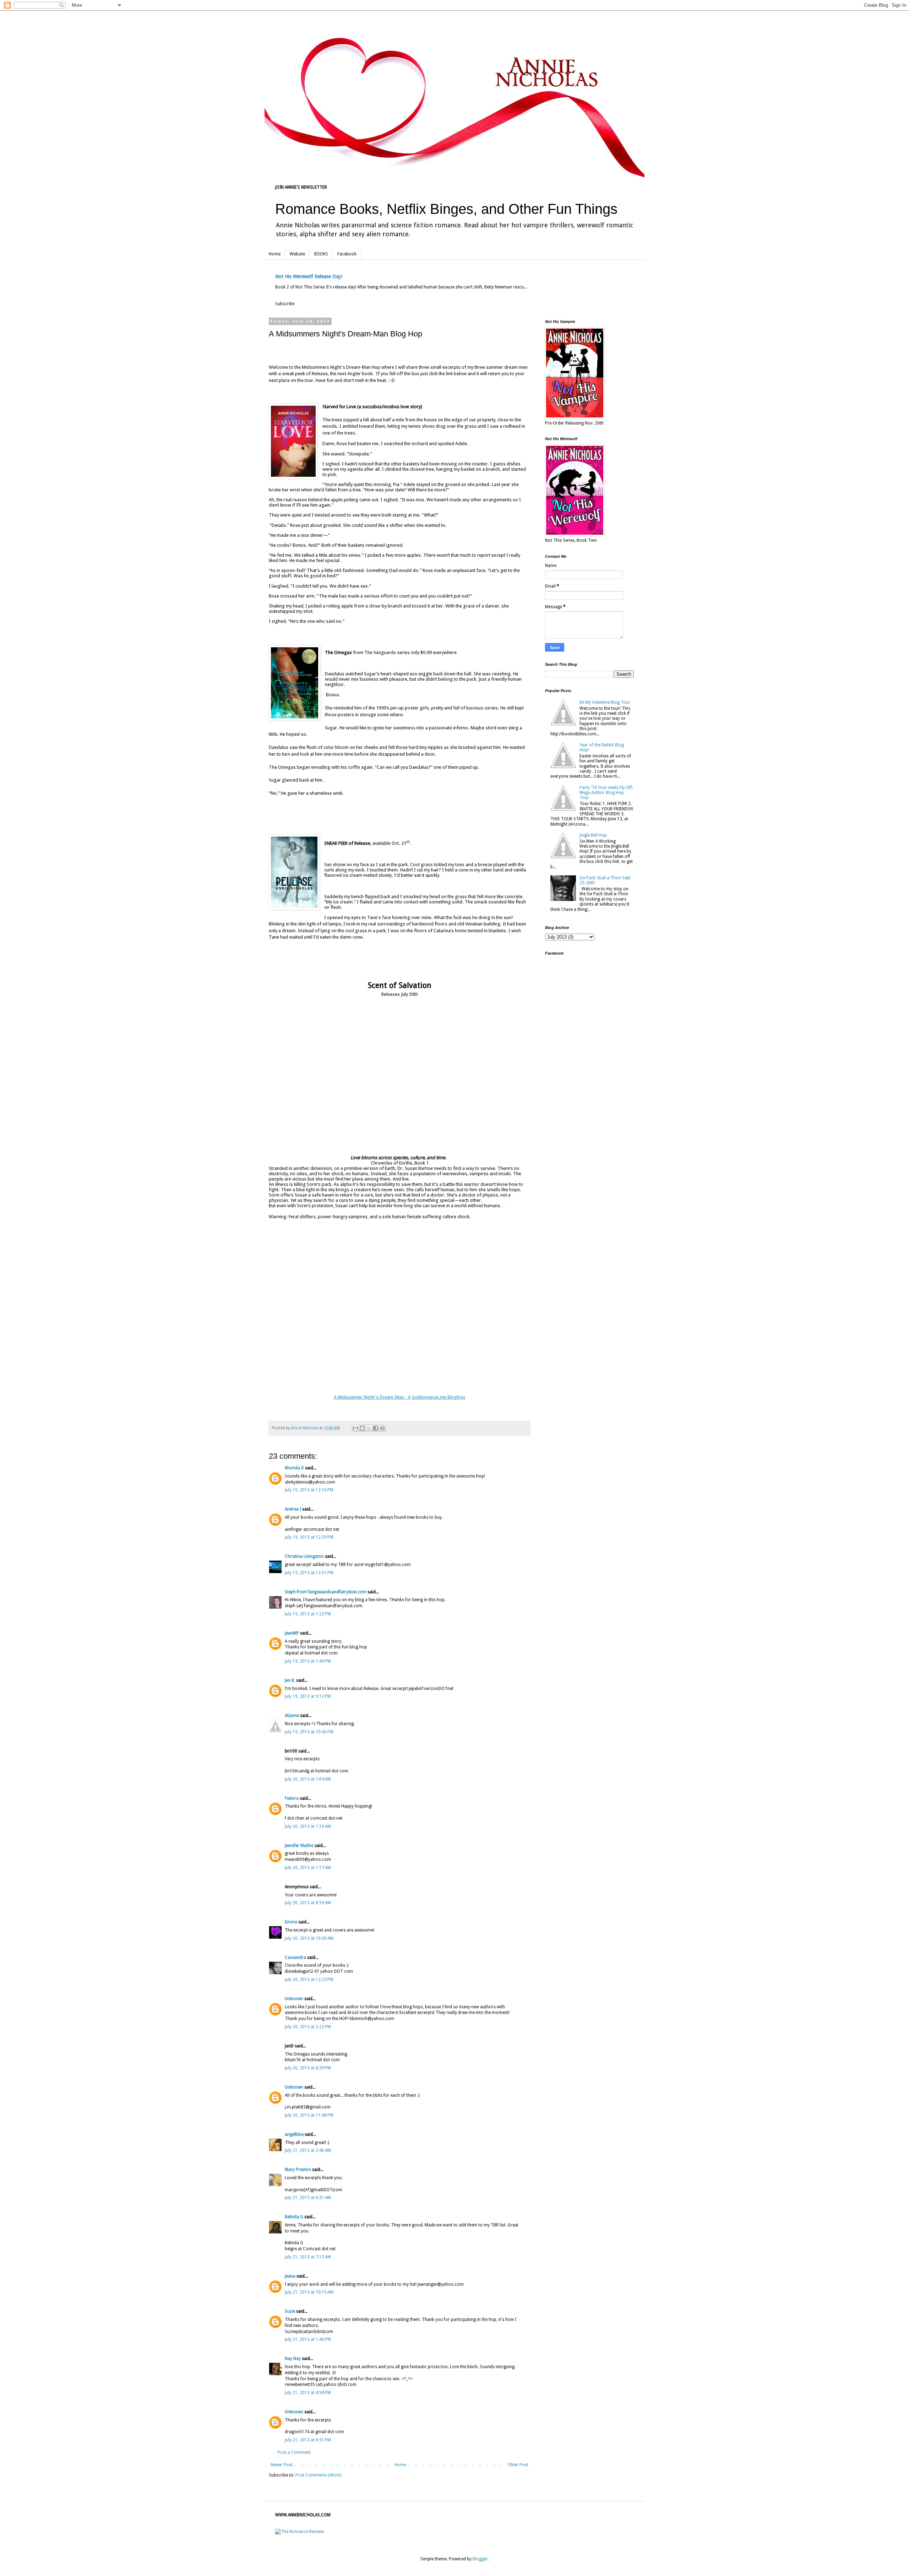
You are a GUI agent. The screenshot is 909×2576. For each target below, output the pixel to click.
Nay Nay (293, 2359)
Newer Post (282, 2465)
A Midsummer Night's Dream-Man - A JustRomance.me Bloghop (399, 1397)
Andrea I (293, 1509)
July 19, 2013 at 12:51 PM (309, 1573)
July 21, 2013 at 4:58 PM (308, 2393)
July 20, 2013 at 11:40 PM (309, 2115)
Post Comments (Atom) (318, 2475)
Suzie (290, 2311)
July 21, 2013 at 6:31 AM (308, 2198)
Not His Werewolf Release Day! (309, 276)
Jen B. (290, 1680)
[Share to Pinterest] (382, 1428)
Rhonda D (294, 1468)
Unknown (294, 1999)
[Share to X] (369, 1428)
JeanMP (292, 1633)
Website (297, 254)
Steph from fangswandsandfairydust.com (326, 1592)
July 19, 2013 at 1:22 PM (308, 1614)
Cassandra (295, 1957)
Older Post (518, 2465)
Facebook (347, 254)
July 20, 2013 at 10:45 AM (309, 1938)
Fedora (292, 1798)
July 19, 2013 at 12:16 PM (309, 1490)
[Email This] (355, 1428)
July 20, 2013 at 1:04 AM (308, 1779)
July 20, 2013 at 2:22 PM (308, 2027)
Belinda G (294, 2217)
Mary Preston (298, 2170)
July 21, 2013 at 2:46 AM (308, 2150)
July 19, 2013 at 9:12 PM (308, 1696)
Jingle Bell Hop (593, 835)
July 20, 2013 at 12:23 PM (309, 1980)
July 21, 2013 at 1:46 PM (308, 2339)
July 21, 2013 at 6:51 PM (308, 2440)
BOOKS (321, 254)
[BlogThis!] (362, 1428)
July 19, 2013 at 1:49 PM (308, 1661)
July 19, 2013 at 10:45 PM (309, 1732)
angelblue (294, 2134)
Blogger (480, 2559)
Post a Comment (294, 2452)
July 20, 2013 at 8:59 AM (308, 1903)
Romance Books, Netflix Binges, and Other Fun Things (446, 209)
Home (275, 254)
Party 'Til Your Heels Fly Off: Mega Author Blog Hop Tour (606, 793)
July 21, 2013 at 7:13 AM (308, 2257)
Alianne (292, 1716)
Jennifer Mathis (299, 1846)
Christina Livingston (304, 1556)
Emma (291, 1922)
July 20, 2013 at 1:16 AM (308, 1826)
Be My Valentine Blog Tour (605, 702)
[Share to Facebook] (376, 1428)
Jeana (290, 2276)
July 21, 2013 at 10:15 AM (309, 2292)
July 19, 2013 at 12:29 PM (309, 1537)
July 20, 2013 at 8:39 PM (308, 2068)
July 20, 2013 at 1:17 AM (308, 1868)
